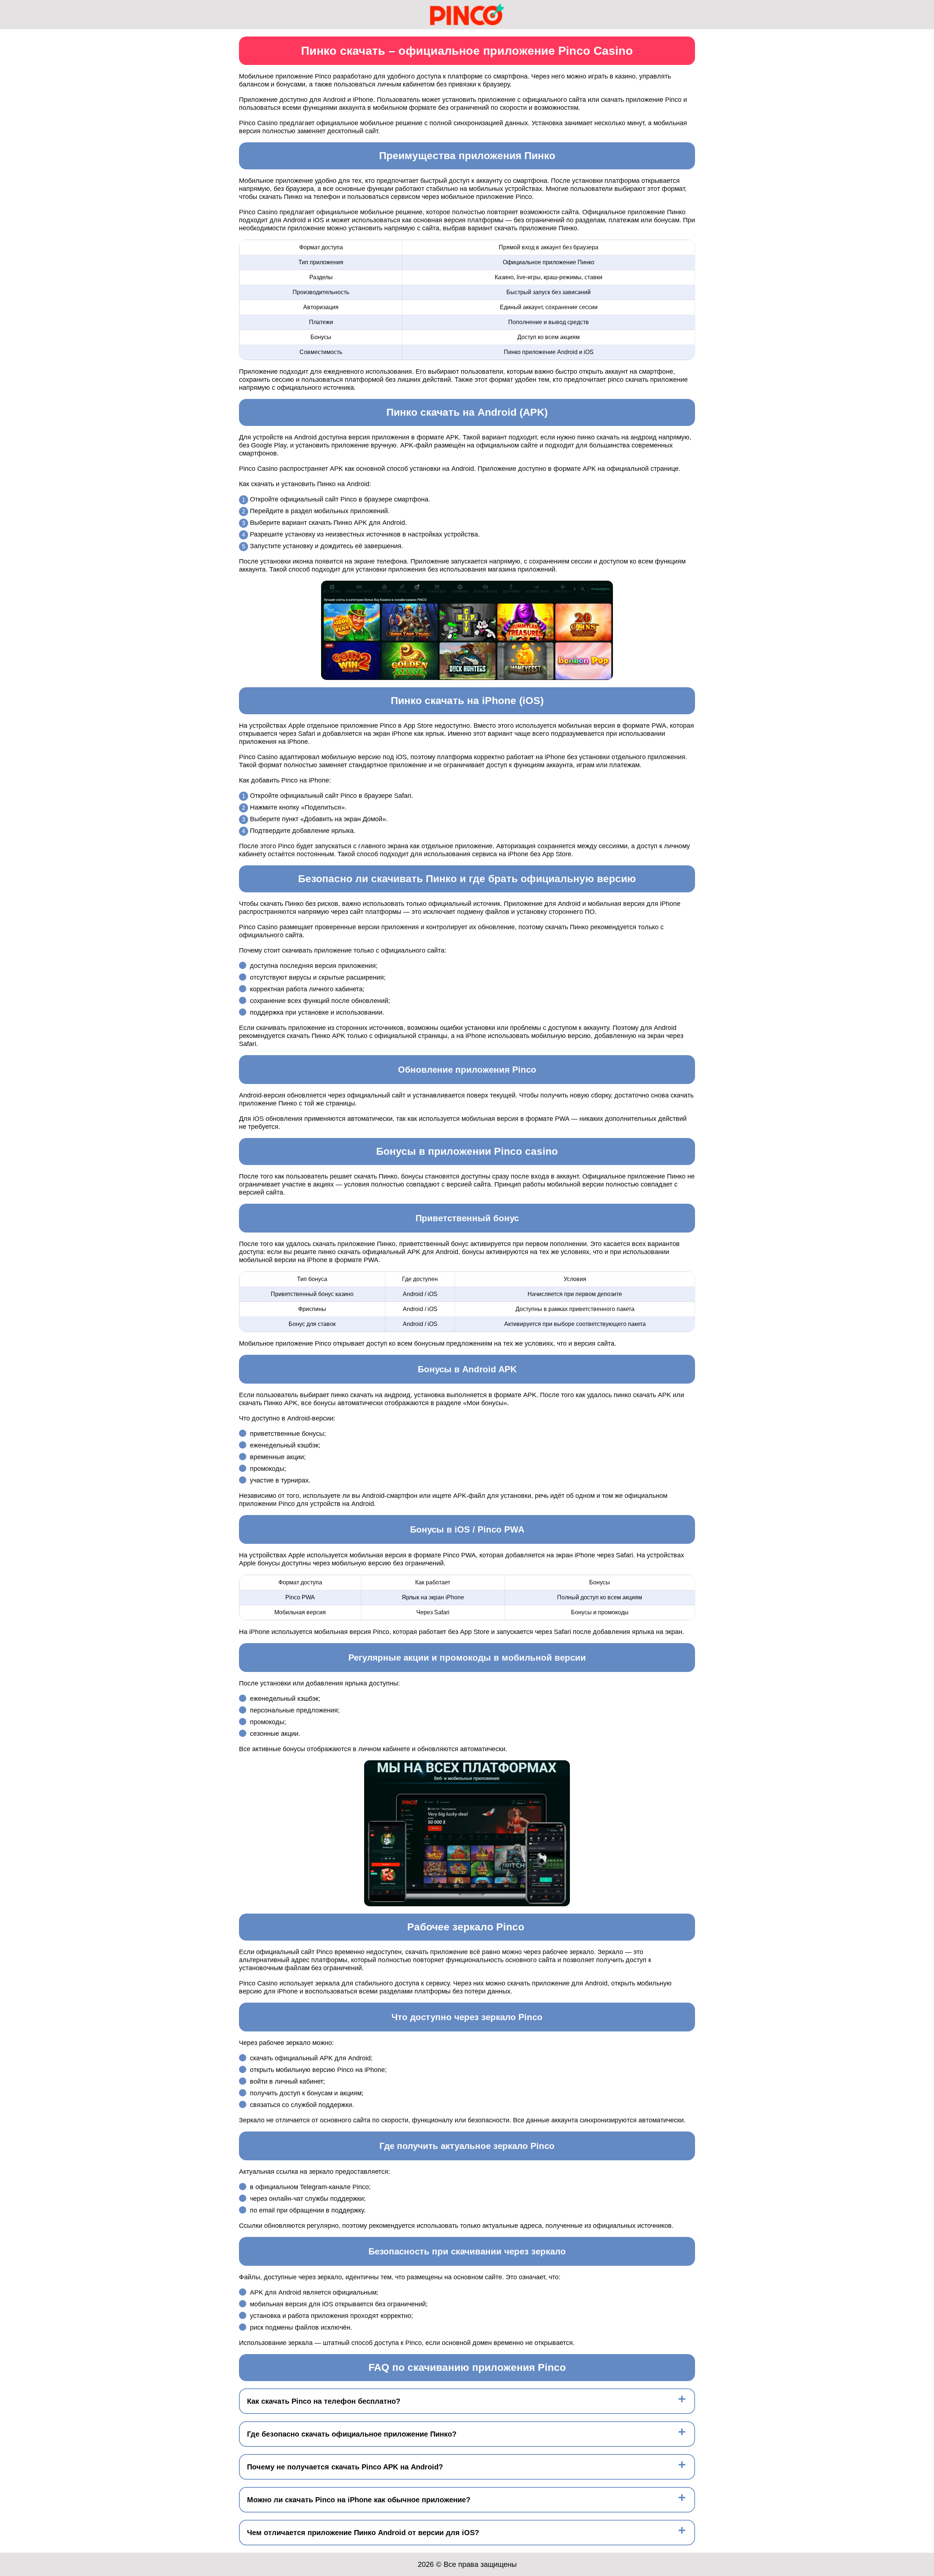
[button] (921, 2184)
